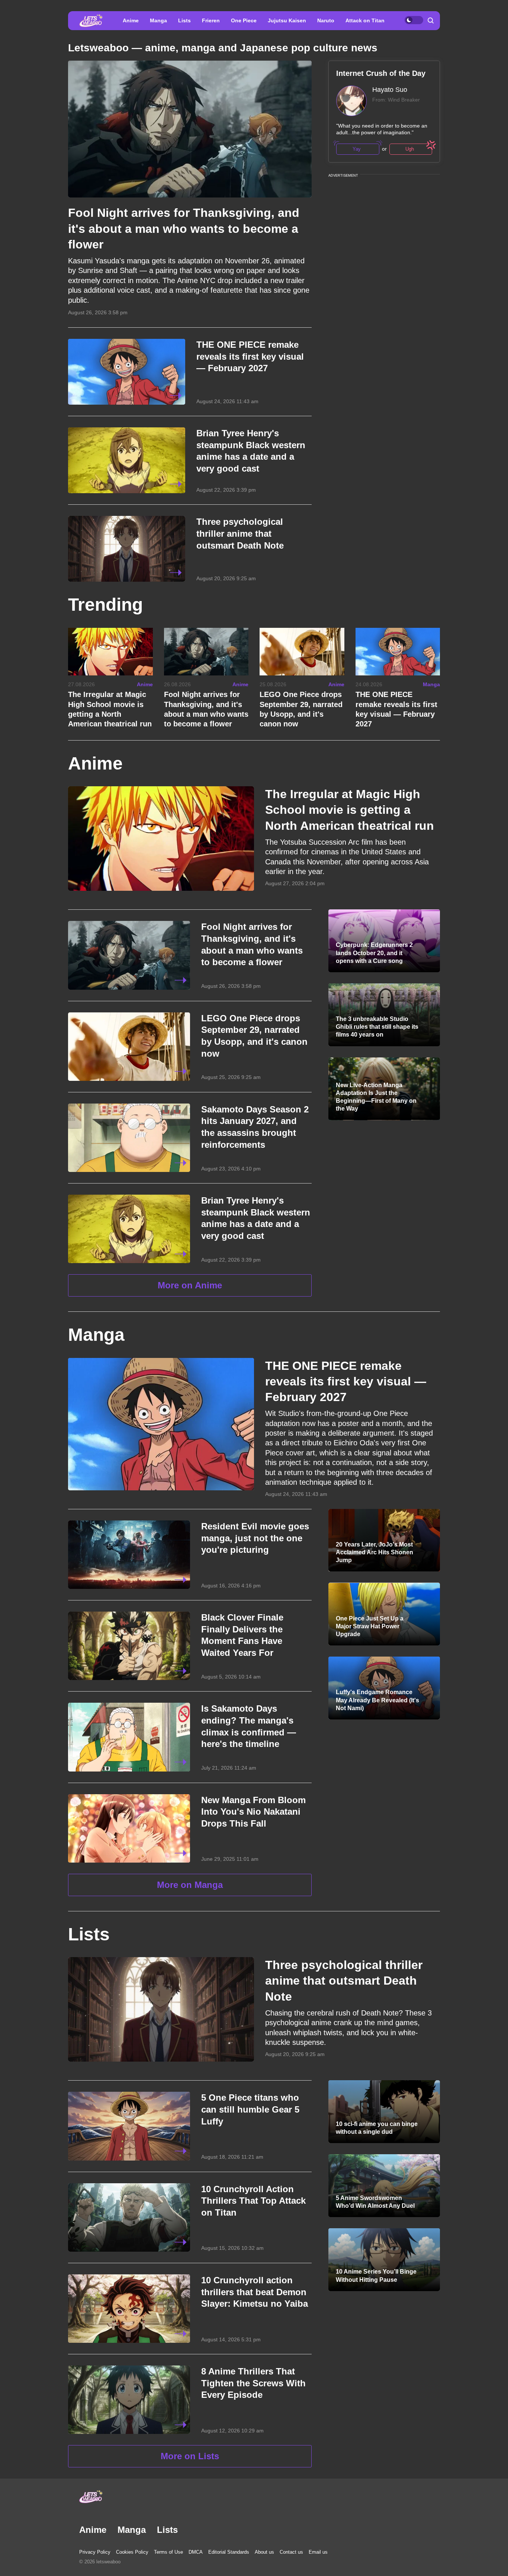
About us (264, 2552)
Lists (184, 20)
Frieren (211, 20)
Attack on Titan (365, 20)
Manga (158, 20)
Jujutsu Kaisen (287, 20)
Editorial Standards (229, 2552)
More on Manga (190, 1885)
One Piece (244, 20)
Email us (318, 2552)
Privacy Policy (95, 2552)
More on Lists (190, 2456)
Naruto (326, 20)
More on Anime (190, 1285)
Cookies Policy (132, 2552)
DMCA (196, 2552)
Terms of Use (168, 2552)
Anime (131, 20)
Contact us (291, 2552)
